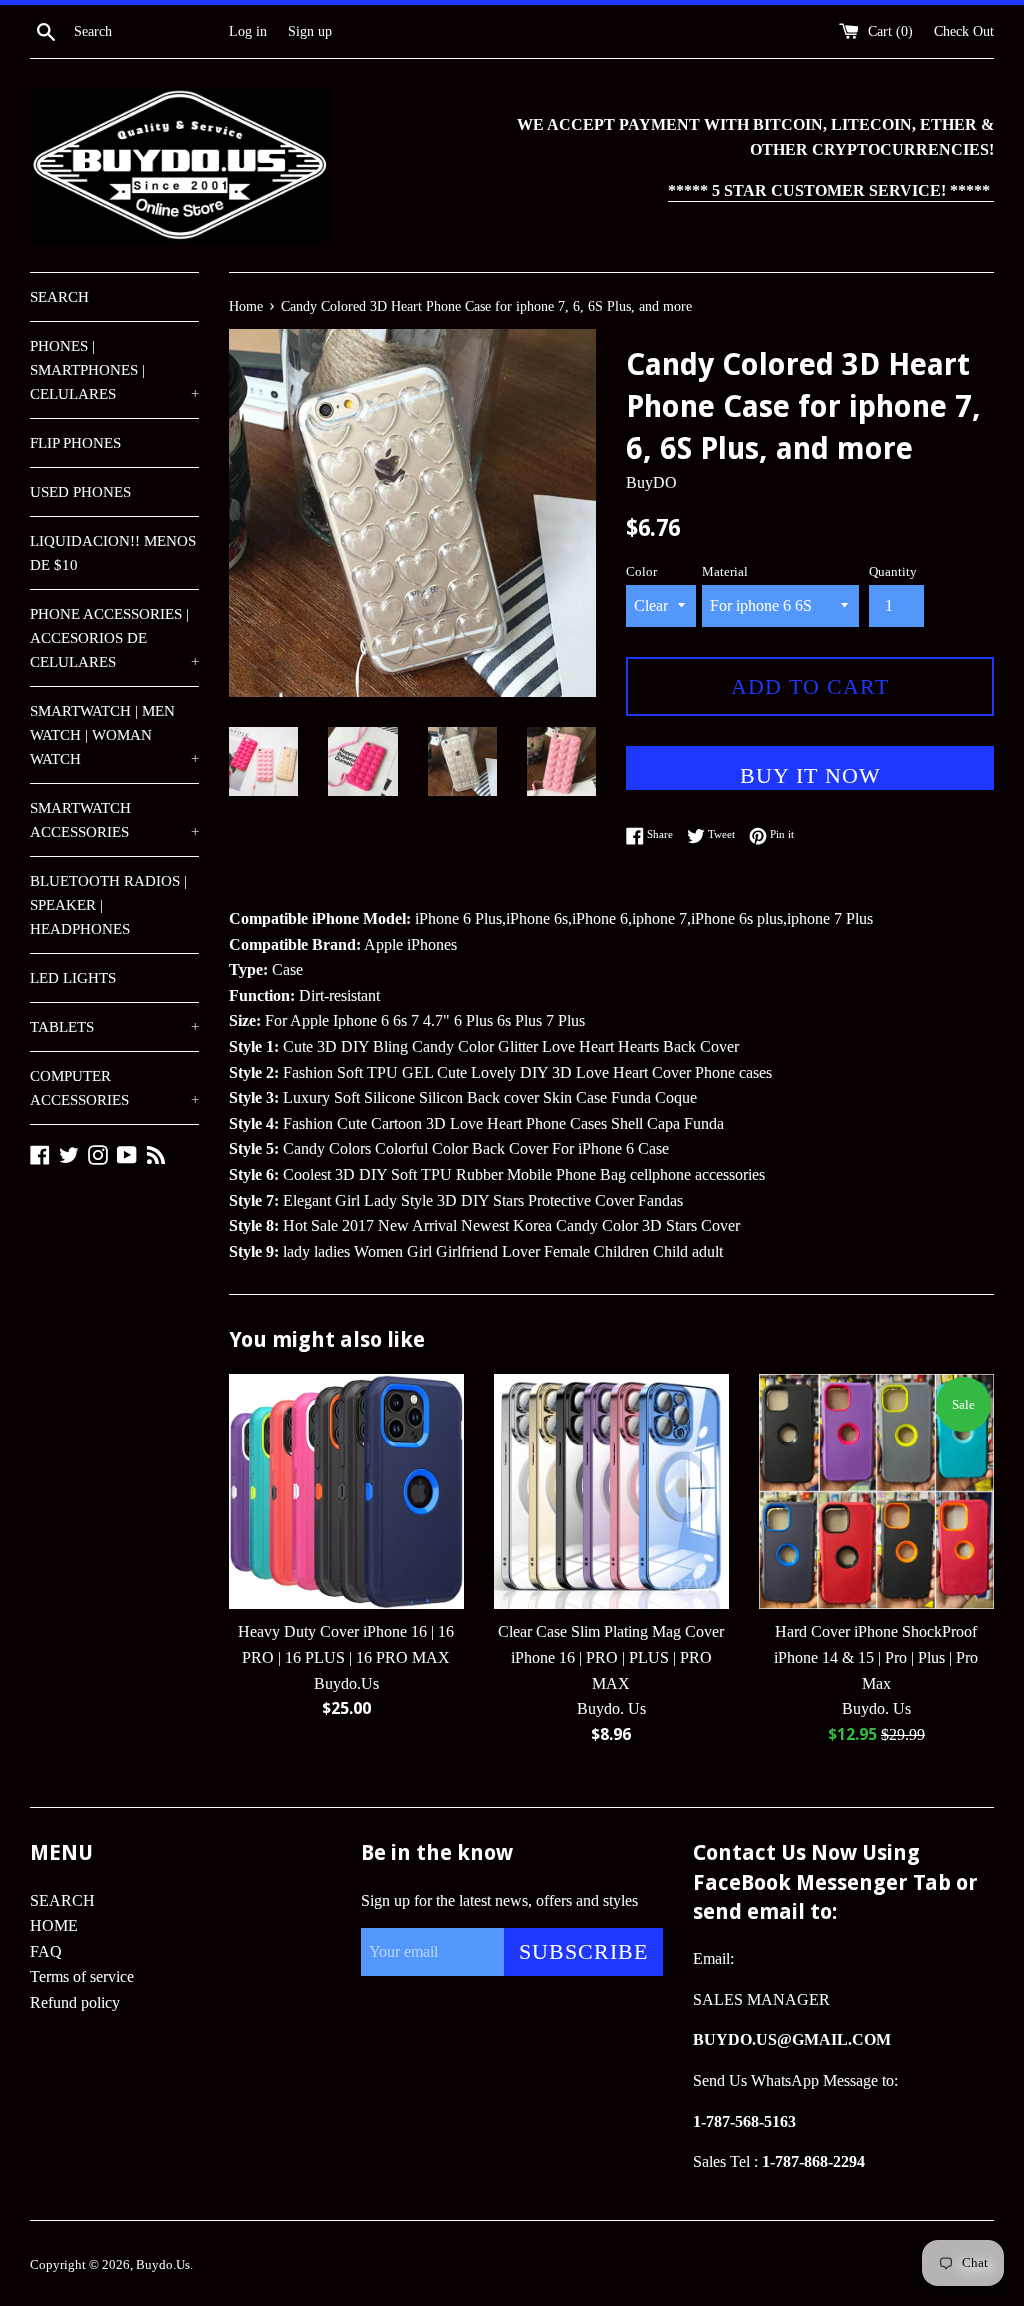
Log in (248, 31)
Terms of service (82, 1976)
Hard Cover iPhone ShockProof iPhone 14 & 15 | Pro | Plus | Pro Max (876, 1657)
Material (725, 572)
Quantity (893, 572)
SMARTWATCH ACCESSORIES (114, 820)
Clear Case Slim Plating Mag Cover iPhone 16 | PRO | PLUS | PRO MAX (611, 1657)
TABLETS (114, 1027)
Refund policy (75, 2002)
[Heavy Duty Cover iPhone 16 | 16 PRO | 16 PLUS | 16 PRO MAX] (346, 1491)
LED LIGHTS (73, 978)
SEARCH (59, 297)
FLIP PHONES (75, 443)
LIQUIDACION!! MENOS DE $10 (113, 553)
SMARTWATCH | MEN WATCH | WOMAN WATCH (114, 735)
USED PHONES (80, 492)
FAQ (46, 1951)
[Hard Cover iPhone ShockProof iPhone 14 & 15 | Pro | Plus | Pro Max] (876, 1491)
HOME (54, 1925)
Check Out (964, 31)
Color (641, 572)
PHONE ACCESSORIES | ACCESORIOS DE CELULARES (114, 638)
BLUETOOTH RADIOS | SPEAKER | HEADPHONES (108, 905)
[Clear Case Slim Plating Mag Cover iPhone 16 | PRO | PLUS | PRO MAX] (611, 1491)
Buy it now (810, 775)
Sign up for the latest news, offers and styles (499, 1900)
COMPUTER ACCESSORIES (114, 1088)
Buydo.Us (163, 2265)
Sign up (310, 31)
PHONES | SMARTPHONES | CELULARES (114, 370)
